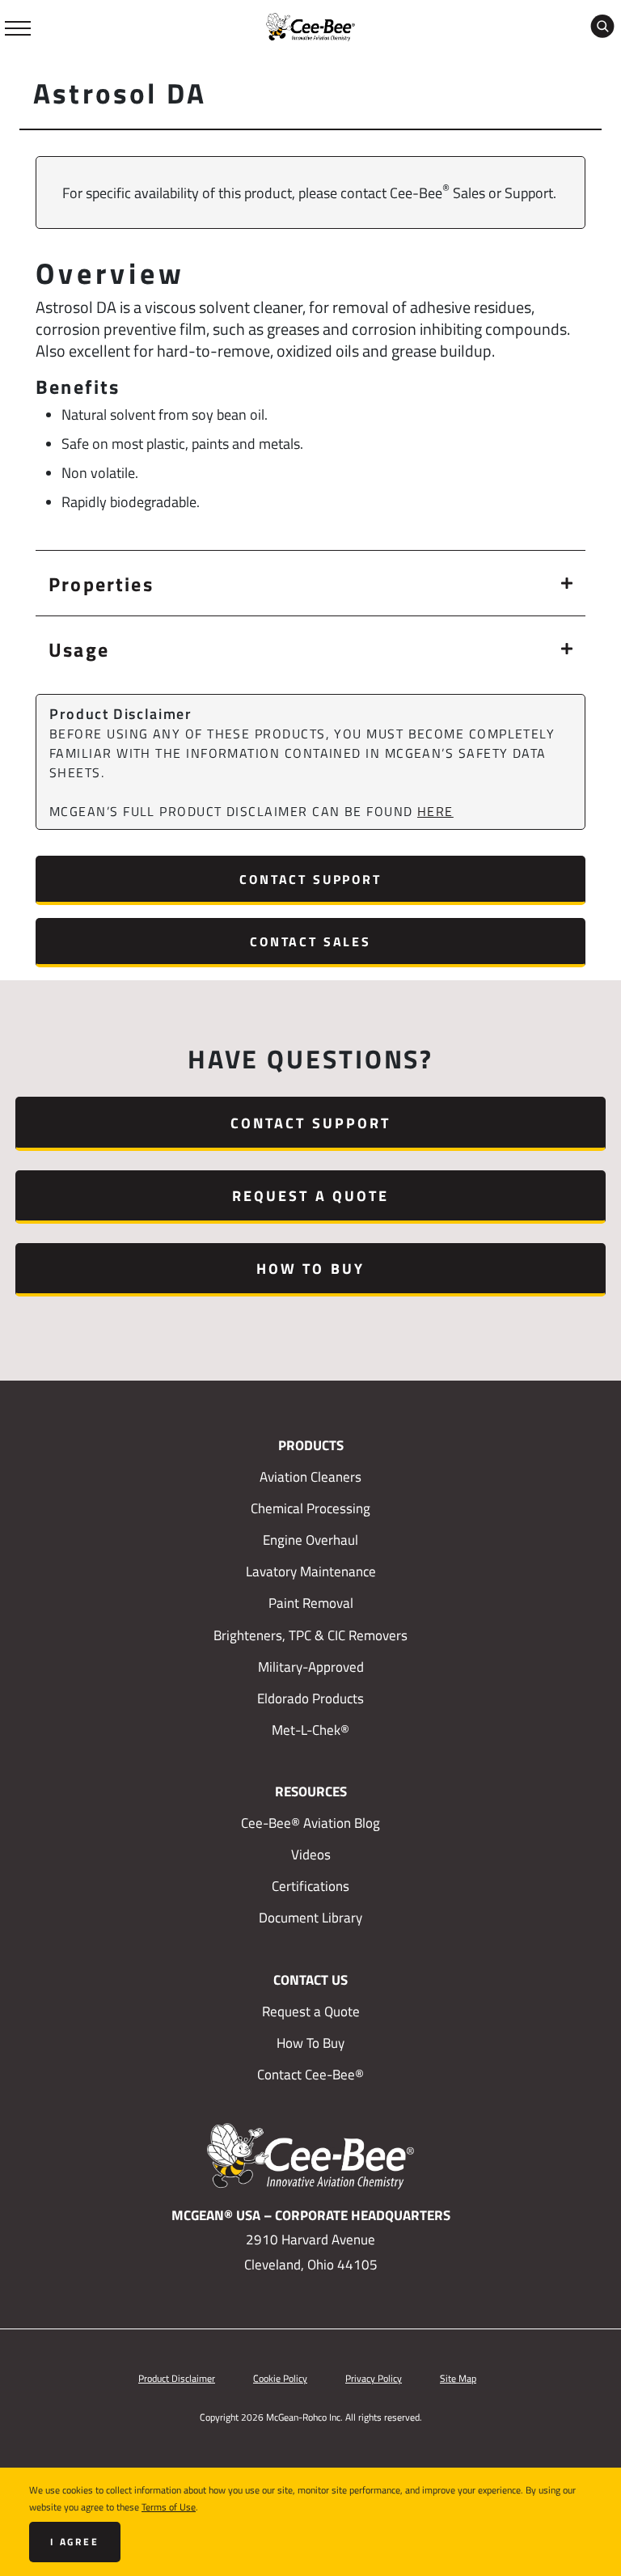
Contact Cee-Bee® (310, 2075)
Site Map (458, 2378)
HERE (435, 811)
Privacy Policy (374, 2378)
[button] (310, 583)
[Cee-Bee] (310, 25)
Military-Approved (311, 1667)
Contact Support (310, 879)
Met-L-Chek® (310, 1730)
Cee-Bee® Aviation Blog (310, 1823)
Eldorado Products (310, 1698)
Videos (311, 1855)
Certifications (310, 1886)
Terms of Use (169, 2506)
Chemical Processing (310, 1508)
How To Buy (310, 1268)
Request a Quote (310, 1195)
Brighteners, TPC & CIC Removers (310, 1635)
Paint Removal (311, 1603)
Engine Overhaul (310, 1540)
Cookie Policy (280, 2378)
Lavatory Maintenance (311, 1571)
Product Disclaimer (177, 2378)
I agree (75, 2542)
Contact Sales (310, 941)
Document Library (310, 1918)
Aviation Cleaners (310, 1477)
